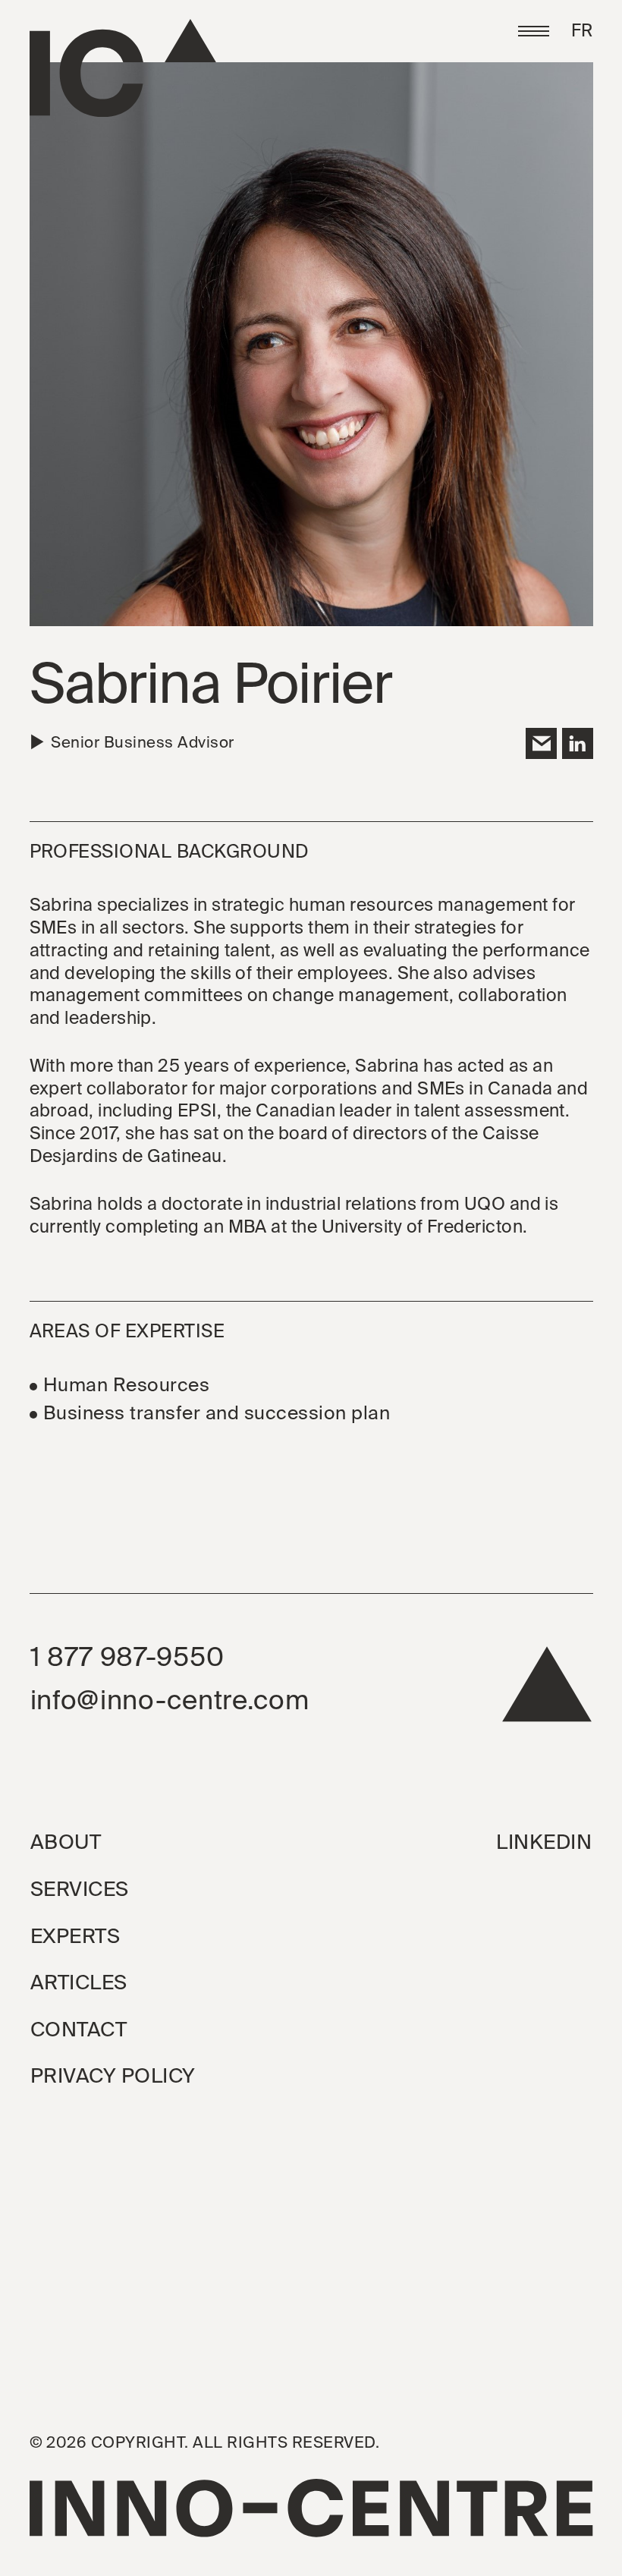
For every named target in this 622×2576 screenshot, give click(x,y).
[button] (534, 31)
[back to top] (547, 1691)
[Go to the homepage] (123, 68)
